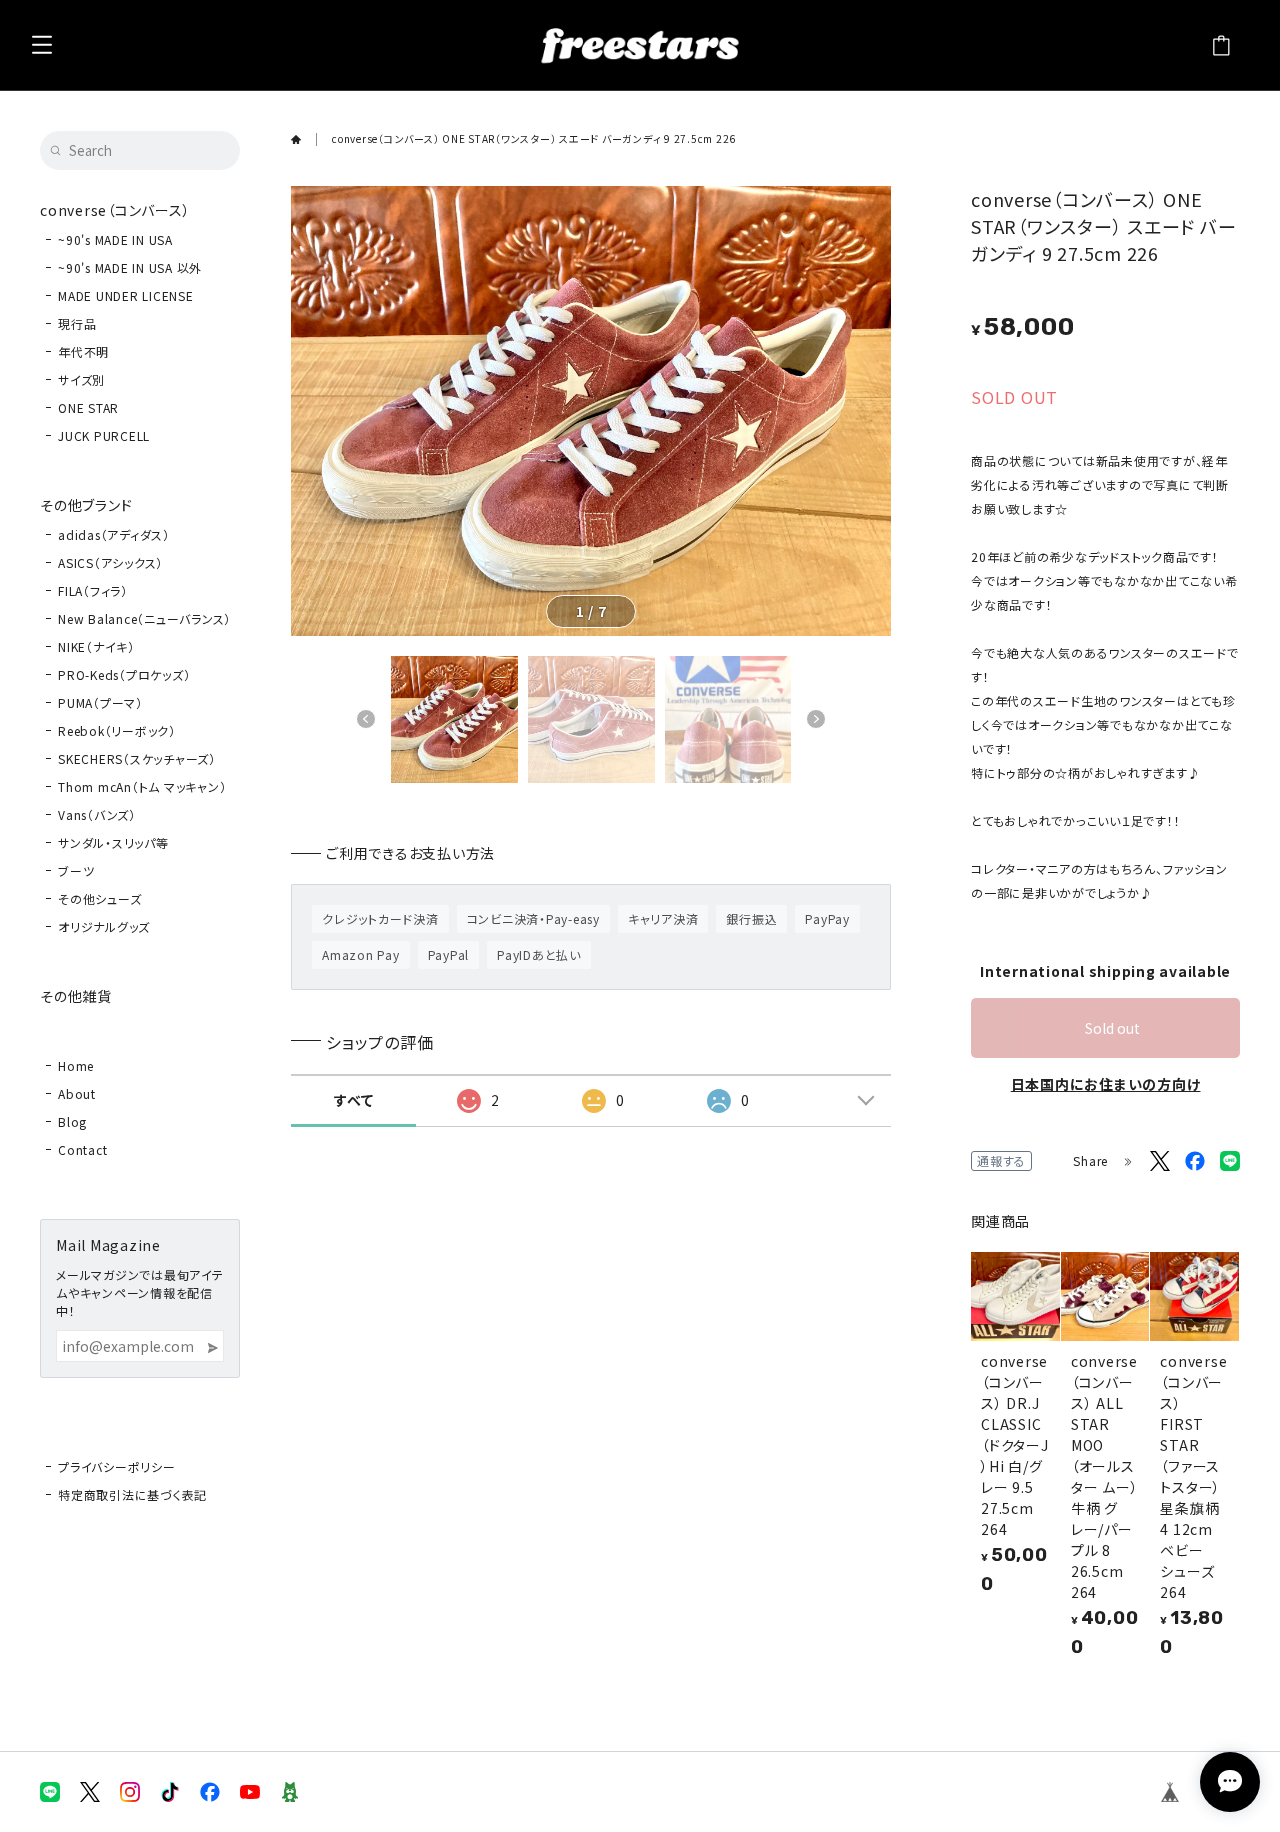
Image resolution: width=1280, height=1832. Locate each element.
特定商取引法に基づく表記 (132, 1494)
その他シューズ (99, 898)
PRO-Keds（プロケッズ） (124, 674)
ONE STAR (88, 407)
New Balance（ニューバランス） (144, 618)
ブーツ (76, 870)
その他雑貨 (76, 996)
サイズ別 (81, 379)
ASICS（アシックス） (110, 562)
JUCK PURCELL (104, 435)
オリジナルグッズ (104, 926)
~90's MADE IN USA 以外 (130, 267)
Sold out (1112, 1028)
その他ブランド (86, 505)
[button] (366, 719)
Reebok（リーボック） (117, 730)
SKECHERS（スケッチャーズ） (137, 758)
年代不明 (83, 351)
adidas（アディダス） (114, 534)
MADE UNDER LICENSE (126, 295)
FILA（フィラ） (93, 590)
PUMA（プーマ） (100, 702)
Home (76, 1065)
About (77, 1093)
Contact (82, 1149)
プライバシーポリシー (117, 1466)
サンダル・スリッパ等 (113, 842)
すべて (353, 1100)
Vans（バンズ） (97, 814)
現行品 (77, 323)
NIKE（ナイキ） (96, 646)
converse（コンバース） (115, 210)
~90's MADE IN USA (115, 239)
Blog (72, 1121)
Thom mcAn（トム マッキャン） (142, 786)
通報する (1001, 1160)
